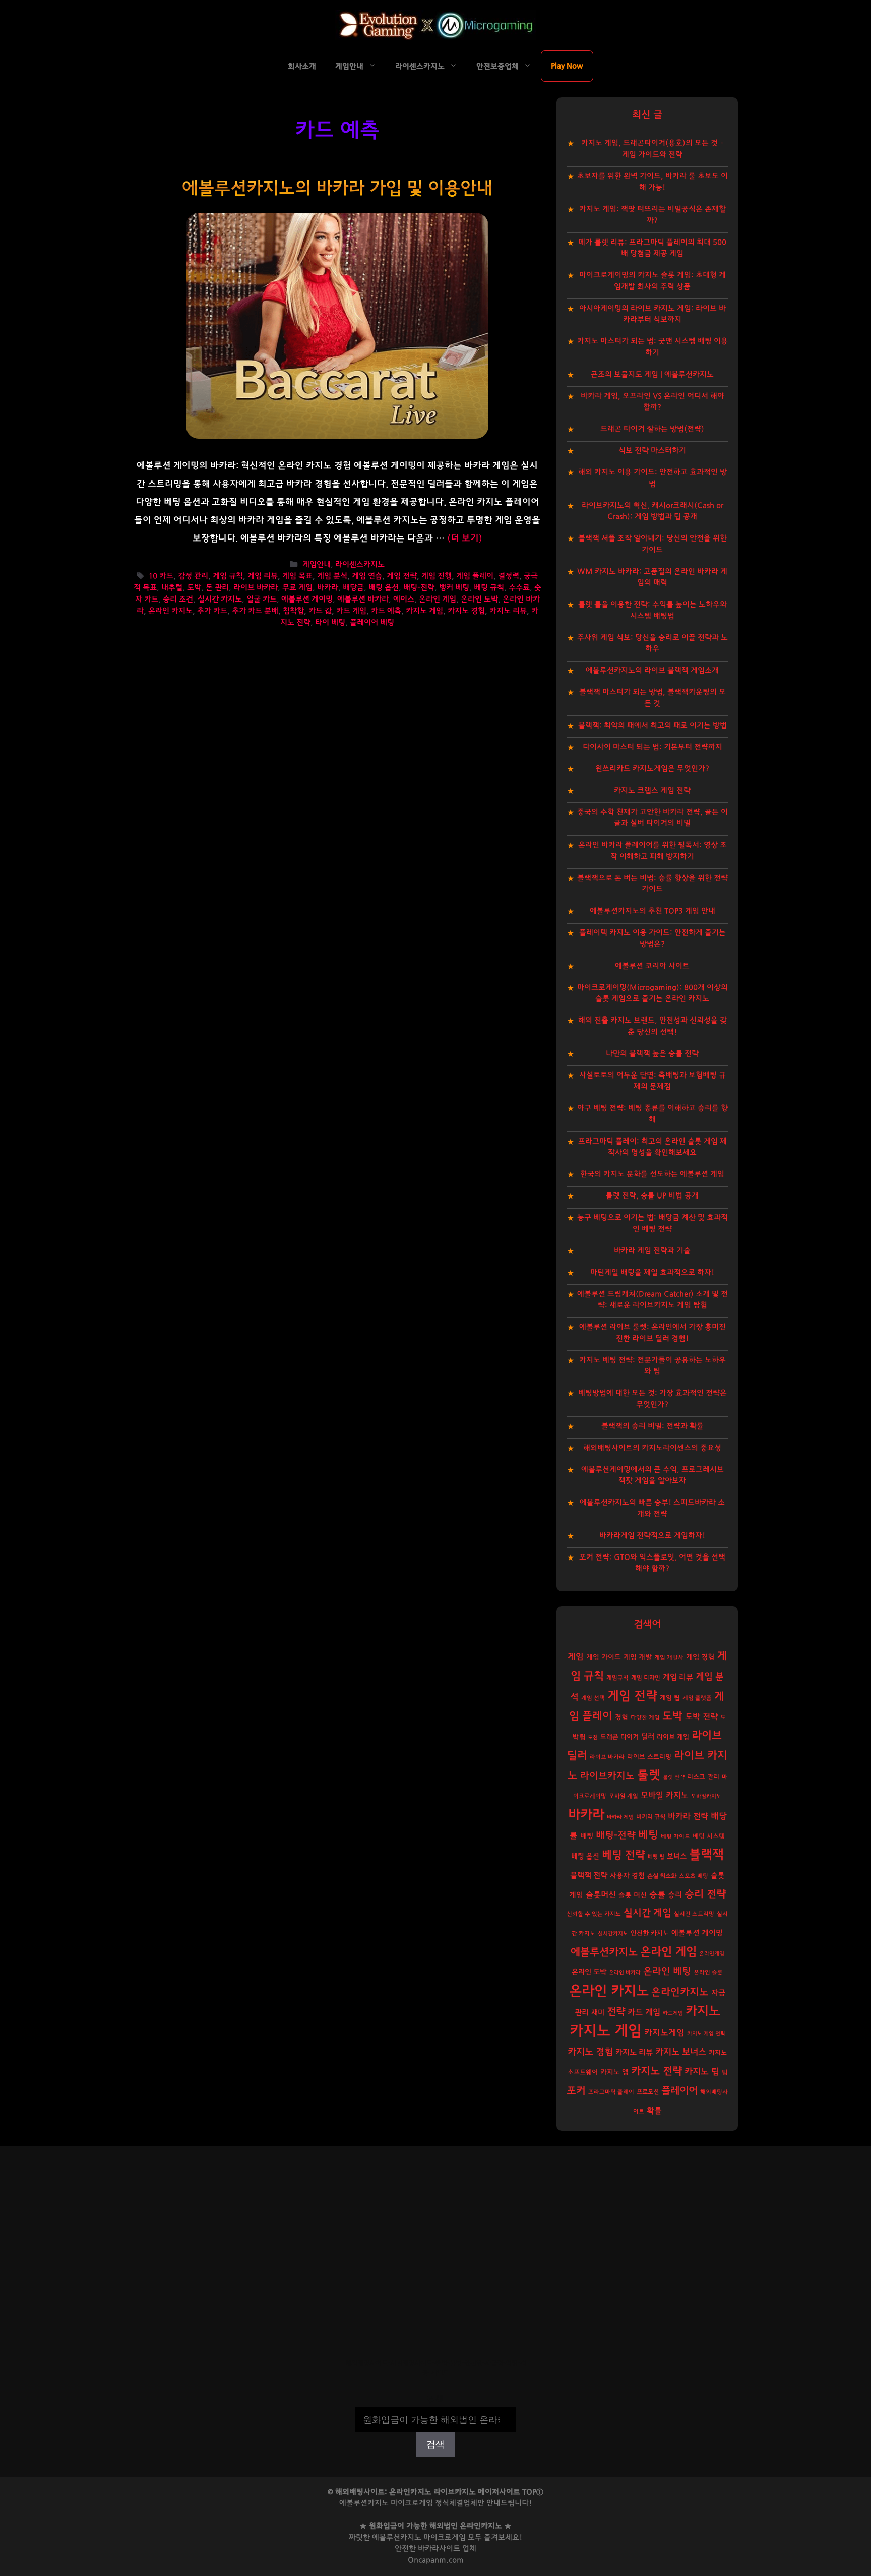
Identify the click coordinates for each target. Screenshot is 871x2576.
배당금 (353, 588)
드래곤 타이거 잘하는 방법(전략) (652, 429)
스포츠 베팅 (694, 1876)
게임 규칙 (228, 576)
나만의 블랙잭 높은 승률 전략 (652, 1054)
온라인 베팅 (667, 1972)
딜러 (648, 1737)
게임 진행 (437, 576)
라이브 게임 (673, 1737)
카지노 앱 (614, 2072)
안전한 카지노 (650, 1933)
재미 (598, 2013)
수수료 (519, 588)
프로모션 (648, 2092)
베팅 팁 (656, 1857)
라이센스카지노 (420, 66)
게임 (576, 1657)
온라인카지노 (680, 1992)
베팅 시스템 (709, 1837)
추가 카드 (212, 611)
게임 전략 (402, 576)
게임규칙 (617, 1678)
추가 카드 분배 (255, 611)
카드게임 (673, 2013)
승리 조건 (178, 599)
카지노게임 (664, 2033)
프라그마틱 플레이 (611, 2092)
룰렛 (649, 1775)
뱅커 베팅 (454, 588)
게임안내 (349, 66)
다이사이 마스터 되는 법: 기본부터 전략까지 (652, 747)
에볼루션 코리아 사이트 (652, 966)
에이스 (404, 599)
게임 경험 (700, 1657)
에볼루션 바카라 (363, 599)
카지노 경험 (466, 611)
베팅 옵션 (585, 1856)
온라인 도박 (479, 599)
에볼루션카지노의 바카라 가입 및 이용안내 (337, 188)
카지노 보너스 (681, 2052)
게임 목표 (297, 576)
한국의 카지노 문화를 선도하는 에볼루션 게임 (652, 1174)
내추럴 (172, 588)
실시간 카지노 (220, 599)
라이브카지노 (607, 1776)
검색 (435, 2400)
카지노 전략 (657, 2071)
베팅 (648, 1835)
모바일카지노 (706, 1796)
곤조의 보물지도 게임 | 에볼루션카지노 (652, 374)
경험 (621, 1717)
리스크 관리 (703, 1777)
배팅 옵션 (384, 588)
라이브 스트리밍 (649, 1757)
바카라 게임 (620, 1817)
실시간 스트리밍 (694, 1914)
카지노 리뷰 (508, 611)
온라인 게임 (438, 599)
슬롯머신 (601, 1895)
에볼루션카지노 (604, 1952)
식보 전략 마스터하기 (652, 451)
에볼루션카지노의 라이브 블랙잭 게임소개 (652, 670)
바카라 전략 (688, 1816)
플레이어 (679, 2091)
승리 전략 (705, 1894)
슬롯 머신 (633, 1895)
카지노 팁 (702, 2072)
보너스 (677, 1856)
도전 (593, 1737)
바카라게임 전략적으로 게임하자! (652, 1536)
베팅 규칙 (489, 588)
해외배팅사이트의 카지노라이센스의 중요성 (652, 1448)
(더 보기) (465, 538)
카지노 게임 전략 (706, 2034)
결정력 (509, 576)
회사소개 (302, 66)
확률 (654, 2111)
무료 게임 (297, 588)
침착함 (293, 611)
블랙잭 (706, 1855)
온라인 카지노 (170, 611)
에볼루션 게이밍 (307, 599)
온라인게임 (712, 1954)
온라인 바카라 (625, 1973)
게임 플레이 (475, 576)
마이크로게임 (445, 2537)
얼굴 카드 (262, 599)
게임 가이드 (604, 1657)
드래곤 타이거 (619, 1737)
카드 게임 (351, 611)
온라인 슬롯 (708, 1973)
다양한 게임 (645, 1718)
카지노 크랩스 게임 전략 (652, 790)
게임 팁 (670, 1698)
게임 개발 (638, 1657)
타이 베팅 (330, 622)
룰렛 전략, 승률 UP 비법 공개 (652, 1196)
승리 (675, 1895)
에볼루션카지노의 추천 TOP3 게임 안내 (652, 911)
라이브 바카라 (256, 588)
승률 (657, 1895)
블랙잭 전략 (589, 1875)
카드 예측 (386, 611)
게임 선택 (593, 1698)
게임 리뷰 (263, 576)
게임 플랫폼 (697, 1698)
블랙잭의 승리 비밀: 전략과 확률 (652, 1426)
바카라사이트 (439, 2549)
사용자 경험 (627, 1876)
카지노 (703, 2011)
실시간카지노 (613, 1933)
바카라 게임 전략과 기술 (652, 1251)
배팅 (587, 1836)
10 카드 (161, 576)
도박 (194, 588)
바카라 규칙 (651, 1817)
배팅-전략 (419, 588)
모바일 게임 (624, 1796)
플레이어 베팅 (372, 622)
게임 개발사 (669, 1658)
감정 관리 (193, 576)
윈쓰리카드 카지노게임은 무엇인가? (652, 769)
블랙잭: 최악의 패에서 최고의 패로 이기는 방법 (652, 725)
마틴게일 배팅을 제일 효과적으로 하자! (652, 1272)
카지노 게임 (424, 611)
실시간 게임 (647, 1913)
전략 (616, 2012)
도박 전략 (701, 1717)
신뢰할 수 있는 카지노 (594, 1914)
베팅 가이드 (675, 1837)
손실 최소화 (662, 1876)
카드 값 (320, 611)
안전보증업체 (497, 66)
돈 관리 (217, 588)
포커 (576, 2091)
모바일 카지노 (665, 1795)
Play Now (567, 66)
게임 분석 (332, 576)
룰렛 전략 (674, 1777)
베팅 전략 (624, 1855)
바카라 (328, 588)
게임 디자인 (646, 1678)
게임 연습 (367, 576)
